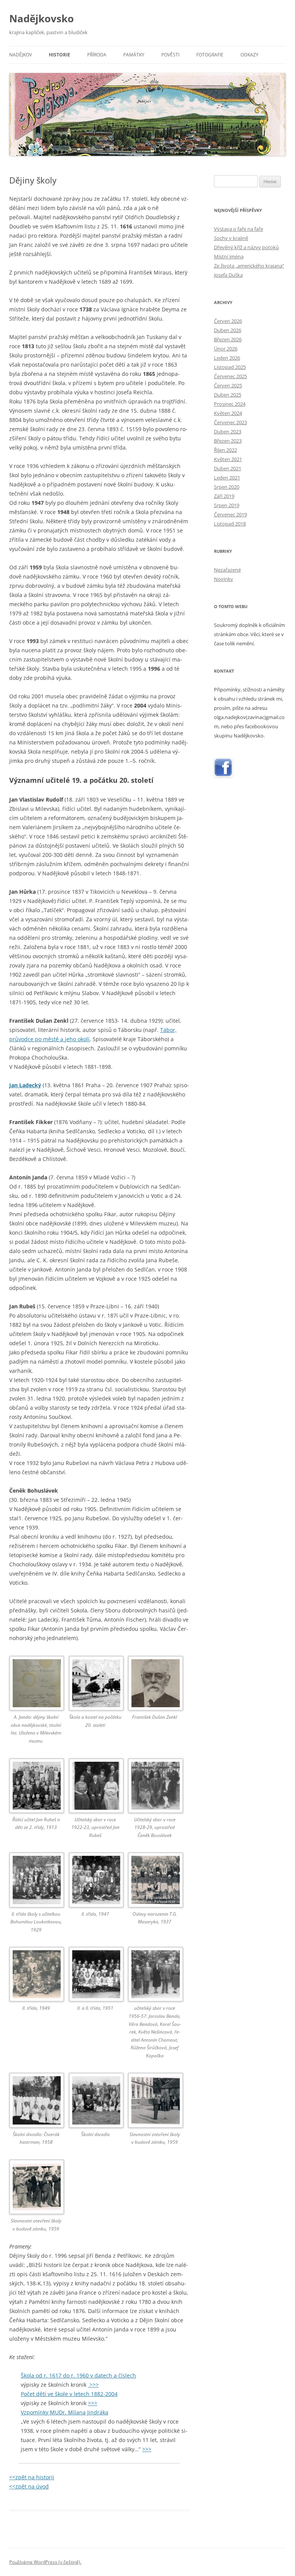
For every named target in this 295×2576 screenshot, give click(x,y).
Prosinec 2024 (230, 404)
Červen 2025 (228, 385)
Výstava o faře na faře (239, 229)
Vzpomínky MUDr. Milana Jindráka (65, 2412)
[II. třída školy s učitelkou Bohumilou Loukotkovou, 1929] (36, 1881)
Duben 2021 (228, 468)
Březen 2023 (228, 441)
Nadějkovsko (41, 18)
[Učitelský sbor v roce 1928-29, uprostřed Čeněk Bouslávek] (155, 1787)
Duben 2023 (228, 432)
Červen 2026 (228, 321)
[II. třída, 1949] (36, 1976)
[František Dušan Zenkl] (155, 1685)
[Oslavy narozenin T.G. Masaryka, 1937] (155, 1881)
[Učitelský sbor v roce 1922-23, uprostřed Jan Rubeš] (95, 1787)
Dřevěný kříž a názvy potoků (246, 247)
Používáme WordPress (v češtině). (45, 2562)
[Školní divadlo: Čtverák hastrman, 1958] (36, 2101)
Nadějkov (21, 55)
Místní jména (229, 256)
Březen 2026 (228, 339)
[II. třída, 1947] (95, 1881)
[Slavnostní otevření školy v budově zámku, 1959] (155, 2101)
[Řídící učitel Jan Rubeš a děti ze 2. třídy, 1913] (36, 1787)
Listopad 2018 (230, 524)
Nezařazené (227, 570)
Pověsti (170, 55)
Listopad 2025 (230, 367)
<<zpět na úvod (29, 2486)
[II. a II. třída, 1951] (95, 1976)
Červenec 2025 (230, 376)
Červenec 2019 (230, 514)
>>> (93, 2385)
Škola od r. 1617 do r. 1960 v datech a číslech (78, 2375)
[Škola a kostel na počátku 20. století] (95, 1685)
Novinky (224, 579)
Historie (60, 55)
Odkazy (249, 55)
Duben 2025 (228, 395)
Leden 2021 (227, 478)
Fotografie (210, 55)
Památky (134, 55)
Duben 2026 (228, 330)
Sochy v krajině (231, 238)
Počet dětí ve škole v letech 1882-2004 (69, 2394)
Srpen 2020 (227, 487)
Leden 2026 (227, 358)
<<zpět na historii (32, 2477)
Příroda (97, 55)
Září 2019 (224, 496)
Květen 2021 (228, 459)
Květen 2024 (228, 413)
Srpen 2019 (227, 505)
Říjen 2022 (225, 450)
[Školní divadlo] (95, 2101)
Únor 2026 (226, 349)
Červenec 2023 (230, 422)
